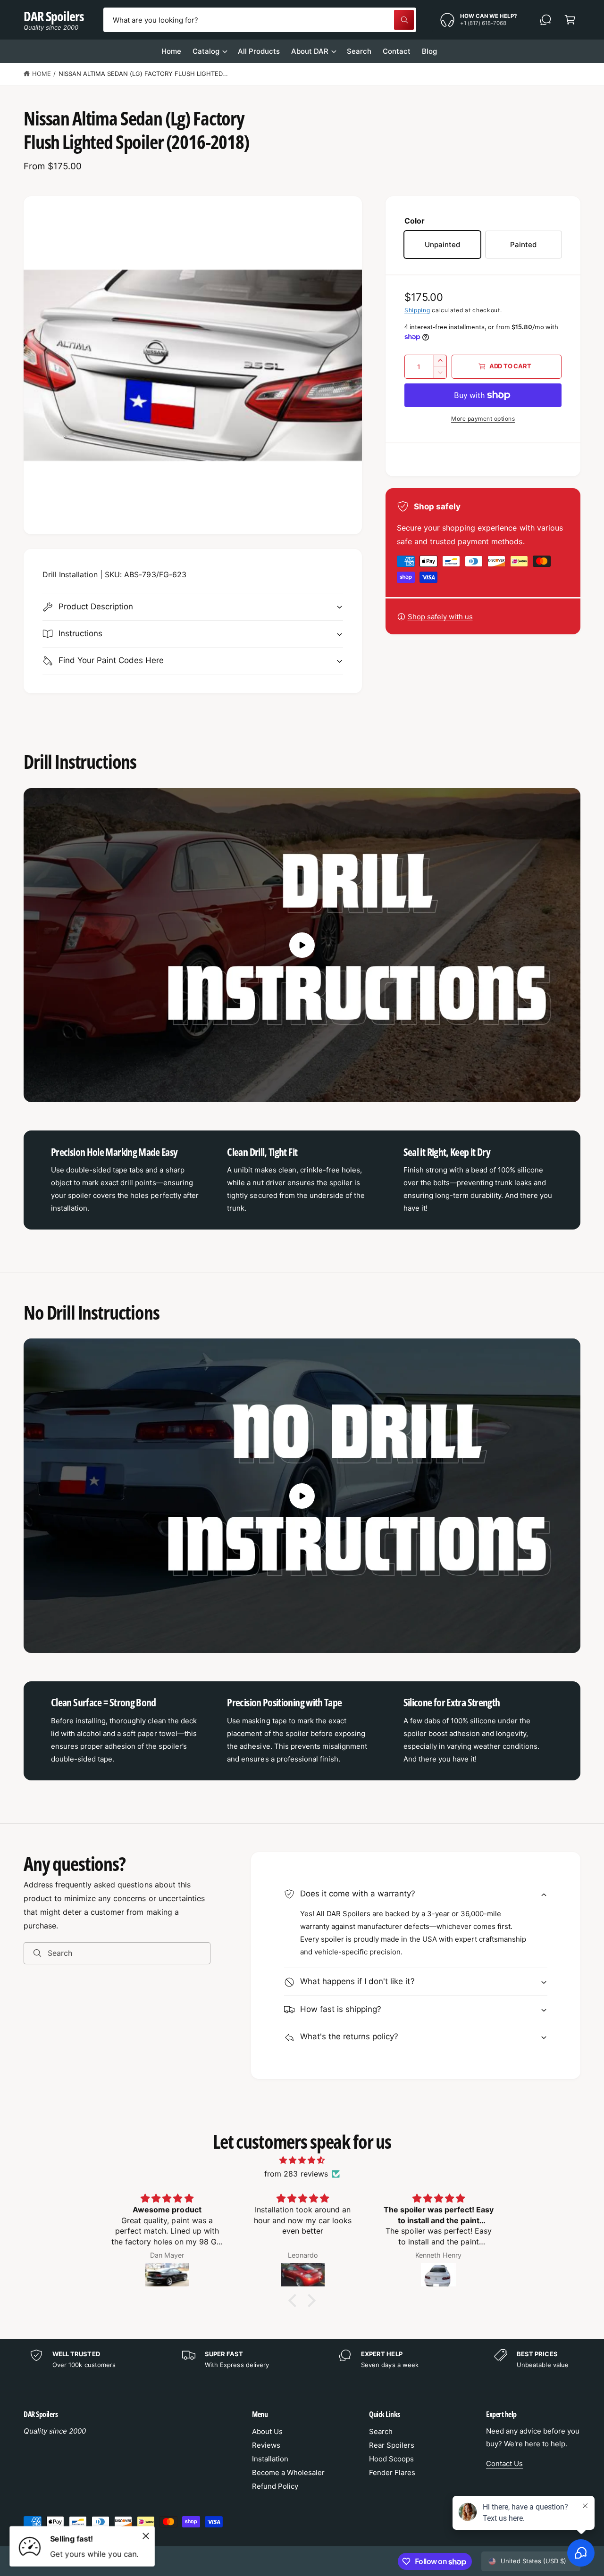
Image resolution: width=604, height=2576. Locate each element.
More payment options (483, 419)
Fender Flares (392, 2472)
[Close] (146, 2536)
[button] (570, 20)
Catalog (206, 51)
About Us (267, 2431)
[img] (302, 2160)
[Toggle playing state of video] (302, 945)
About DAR (310, 51)
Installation (270, 2459)
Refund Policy (275, 2486)
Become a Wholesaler (288, 2472)
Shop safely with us (440, 617)
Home (42, 74)
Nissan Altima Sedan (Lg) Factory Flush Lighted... (143, 74)
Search (381, 2431)
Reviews (266, 2445)
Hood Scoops (391, 2459)
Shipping (417, 310)
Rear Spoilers (392, 2445)
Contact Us (504, 2464)
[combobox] (260, 20)
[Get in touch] (545, 20)
